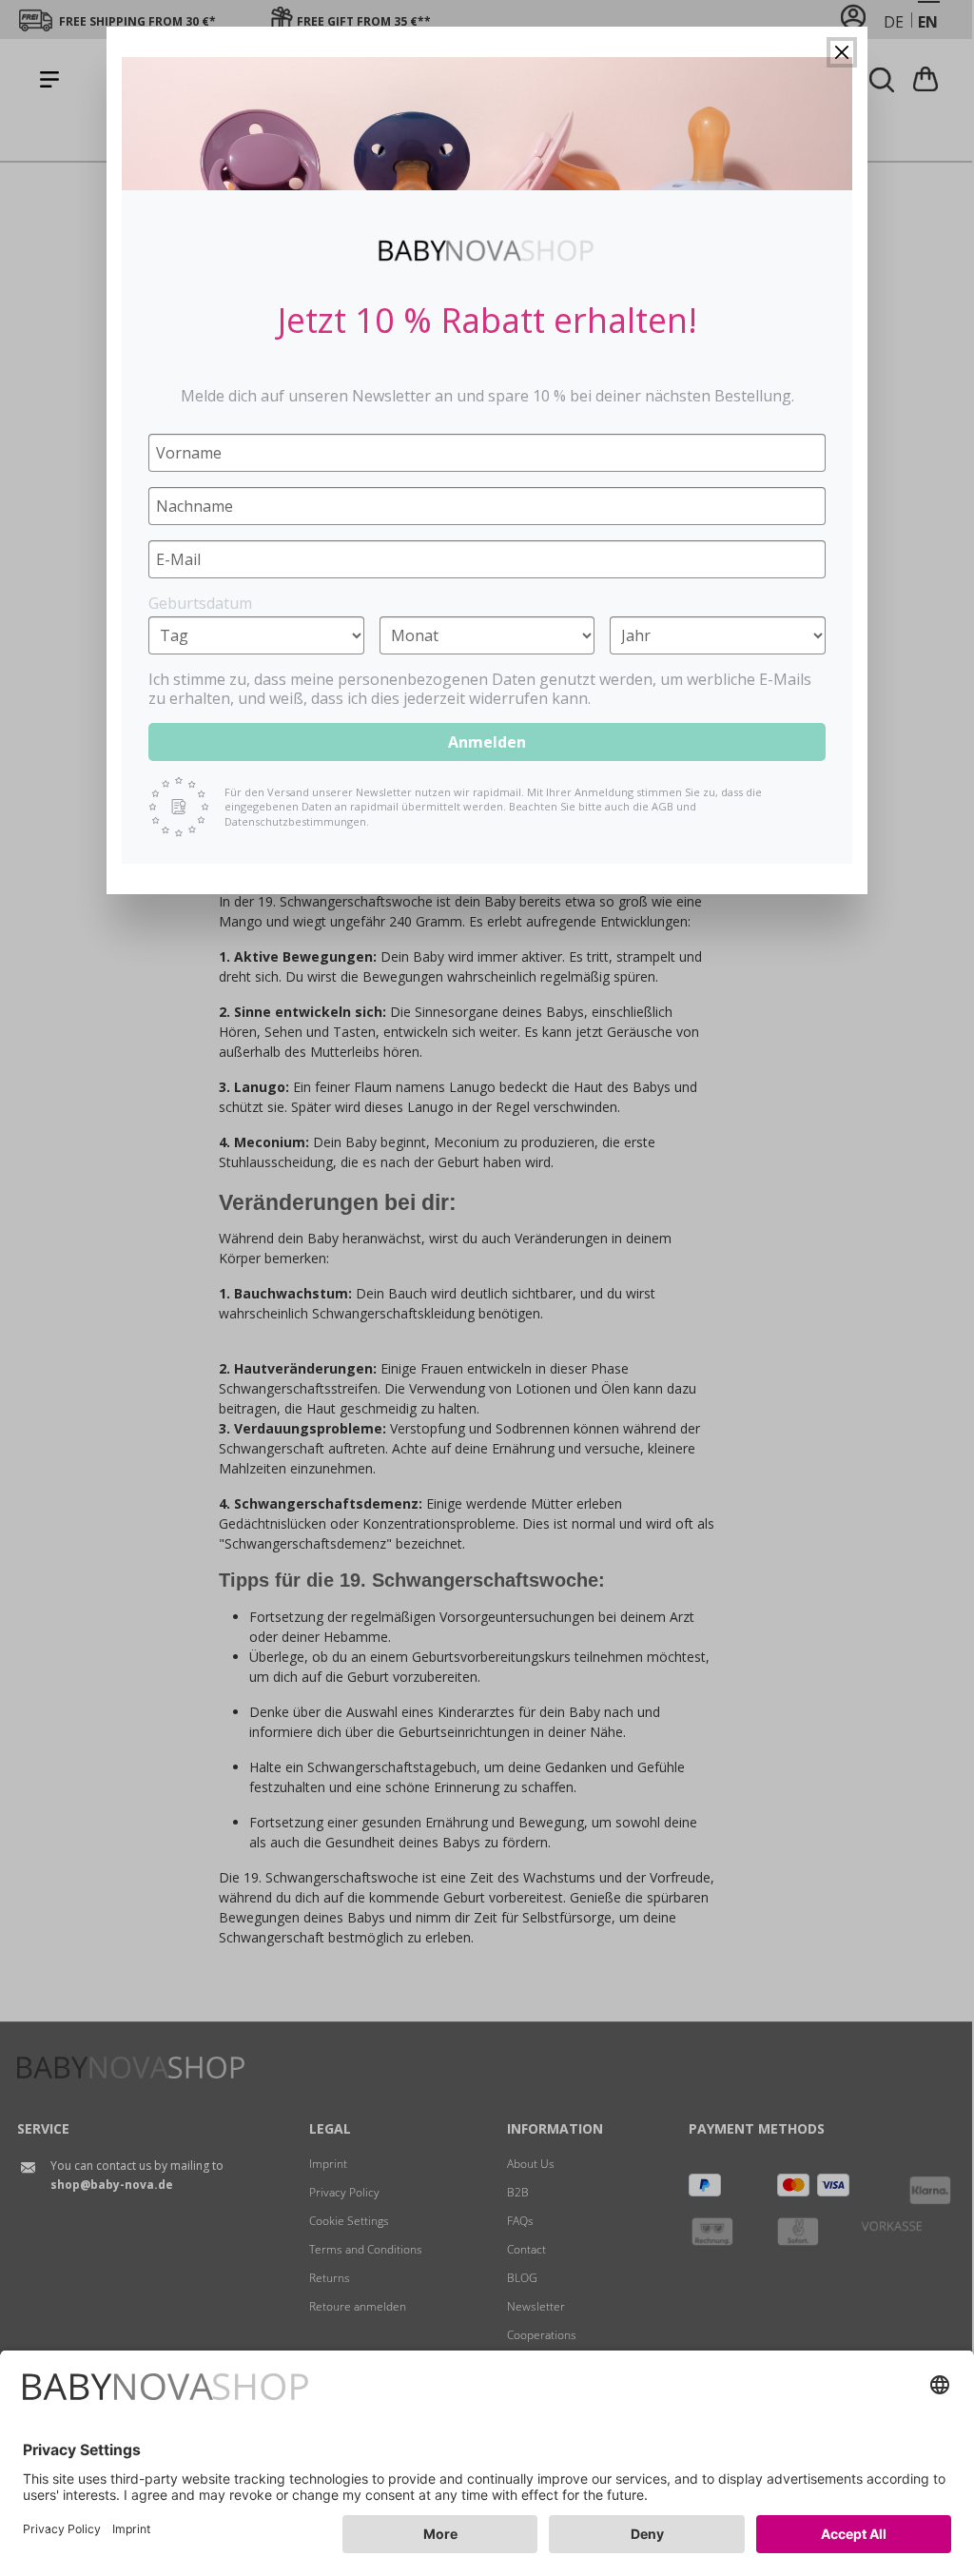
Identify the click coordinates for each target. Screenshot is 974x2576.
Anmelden (487, 742)
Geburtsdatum (200, 603)
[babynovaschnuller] (487, 124)
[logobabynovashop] (487, 250)
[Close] (842, 52)
